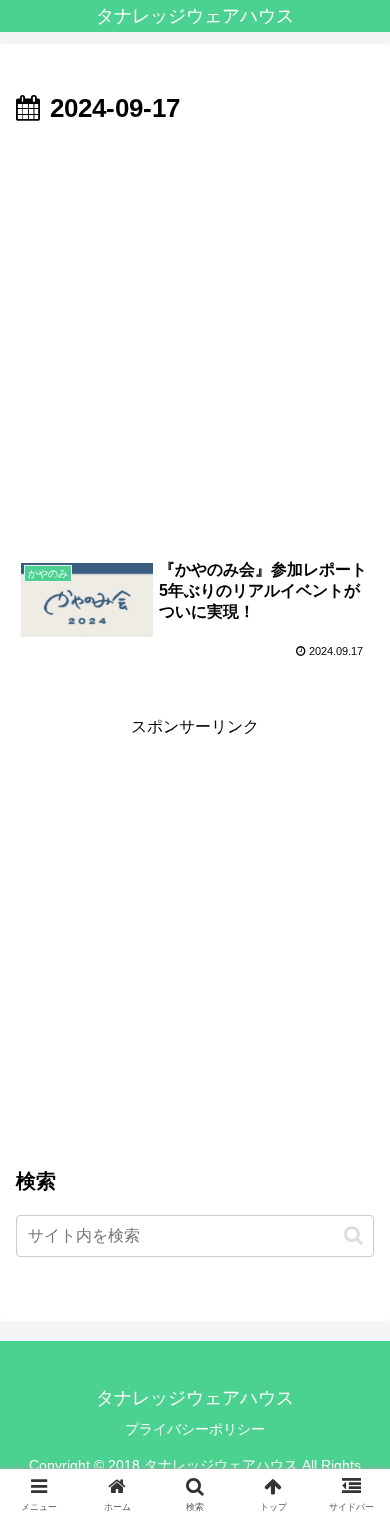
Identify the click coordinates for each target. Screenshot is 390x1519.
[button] (353, 1235)
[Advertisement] (195, 337)
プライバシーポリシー (195, 1429)
